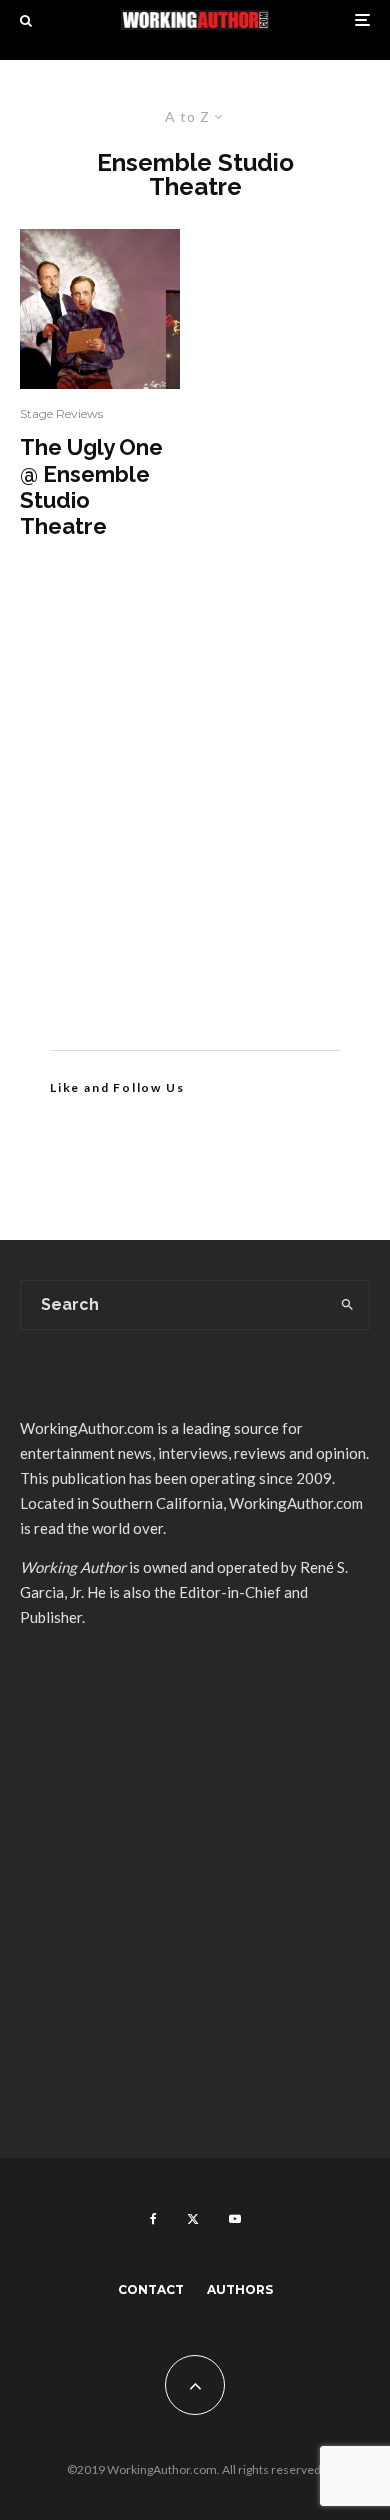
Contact (151, 2289)
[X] (193, 2219)
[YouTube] (235, 2219)
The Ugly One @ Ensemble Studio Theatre (91, 486)
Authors (240, 2289)
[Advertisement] (195, 825)
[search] (347, 1305)
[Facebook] (153, 2219)
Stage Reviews (61, 413)
